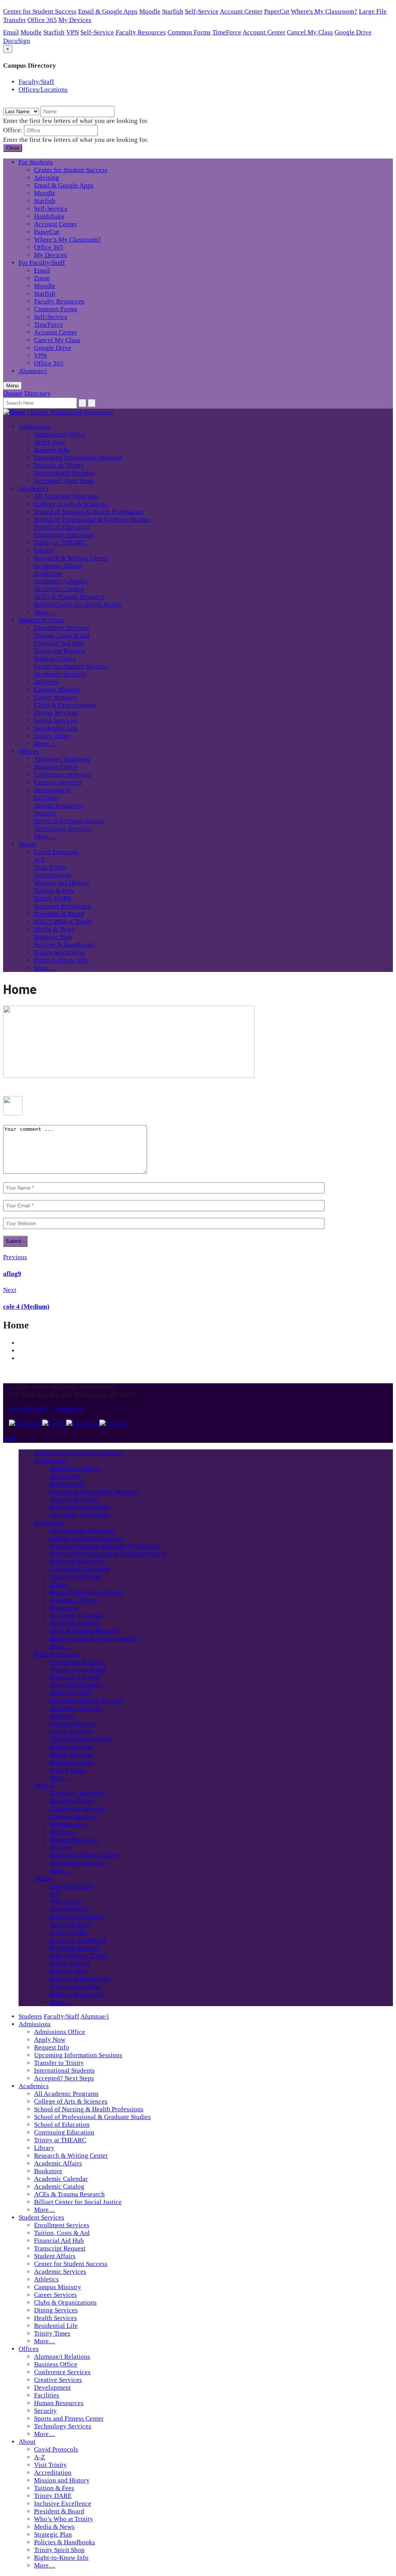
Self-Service (202, 11)
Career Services (55, 697)
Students (46, 1453)
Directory (38, 393)
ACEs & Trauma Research (69, 597)
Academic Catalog (59, 589)
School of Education (62, 527)
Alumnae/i (33, 371)
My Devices (75, 20)
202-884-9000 (29, 1409)
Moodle (150, 11)
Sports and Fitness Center (69, 821)
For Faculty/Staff (42, 263)
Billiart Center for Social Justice (78, 604)
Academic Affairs (58, 566)
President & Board (59, 914)
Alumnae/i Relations (62, 759)
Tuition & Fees (54, 891)
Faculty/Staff (36, 82)
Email (11, 32)
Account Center (241, 11)
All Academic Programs (66, 496)
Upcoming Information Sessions (78, 458)
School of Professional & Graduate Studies (92, 519)
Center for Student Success (40, 11)
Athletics (46, 682)
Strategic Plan (53, 937)
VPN (73, 32)
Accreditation (53, 875)
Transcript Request (60, 651)
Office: (13, 130)
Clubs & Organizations (65, 705)
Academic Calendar (61, 581)
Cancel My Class (310, 32)
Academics (34, 488)
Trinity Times (52, 736)
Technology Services (63, 829)
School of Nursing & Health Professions (89, 512)
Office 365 (42, 20)
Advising (47, 178)
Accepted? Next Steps (64, 481)
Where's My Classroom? (324, 11)
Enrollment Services (62, 628)
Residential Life (56, 728)
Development (52, 790)
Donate (13, 393)
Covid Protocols (56, 852)
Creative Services (58, 782)
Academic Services (60, 674)
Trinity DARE (53, 898)
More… (45, 612)
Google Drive (353, 32)
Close (13, 148)
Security (45, 813)
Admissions (35, 427)
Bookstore (48, 574)
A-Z (39, 860)
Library (44, 550)
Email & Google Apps (108, 11)
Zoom (42, 278)
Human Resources (59, 806)
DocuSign (17, 41)
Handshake (49, 216)
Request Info (52, 450)
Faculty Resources (141, 32)
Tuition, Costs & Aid (62, 635)
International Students (64, 473)
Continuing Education (64, 535)
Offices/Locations (43, 90)
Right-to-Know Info (61, 960)
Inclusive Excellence (63, 906)
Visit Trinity (50, 867)
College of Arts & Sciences (71, 504)
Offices (29, 751)
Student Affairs (55, 659)
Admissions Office (60, 434)
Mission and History (62, 883)
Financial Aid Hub (59, 643)
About (27, 844)
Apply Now (50, 442)
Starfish (173, 11)
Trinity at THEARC (60, 543)
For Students (36, 162)
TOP (9, 1439)
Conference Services (62, 775)
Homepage (68, 1409)
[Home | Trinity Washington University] (58, 412)
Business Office (56, 767)
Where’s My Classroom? (68, 240)
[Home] (129, 1076)
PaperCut (277, 11)
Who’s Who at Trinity (64, 921)
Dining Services (56, 713)
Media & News (54, 929)
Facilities (47, 798)
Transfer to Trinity (59, 465)
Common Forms (189, 32)
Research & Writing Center (71, 558)
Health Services (55, 720)
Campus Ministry (58, 690)
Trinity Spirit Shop (59, 952)
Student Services (41, 620)
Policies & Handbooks (65, 945)
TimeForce (227, 32)
